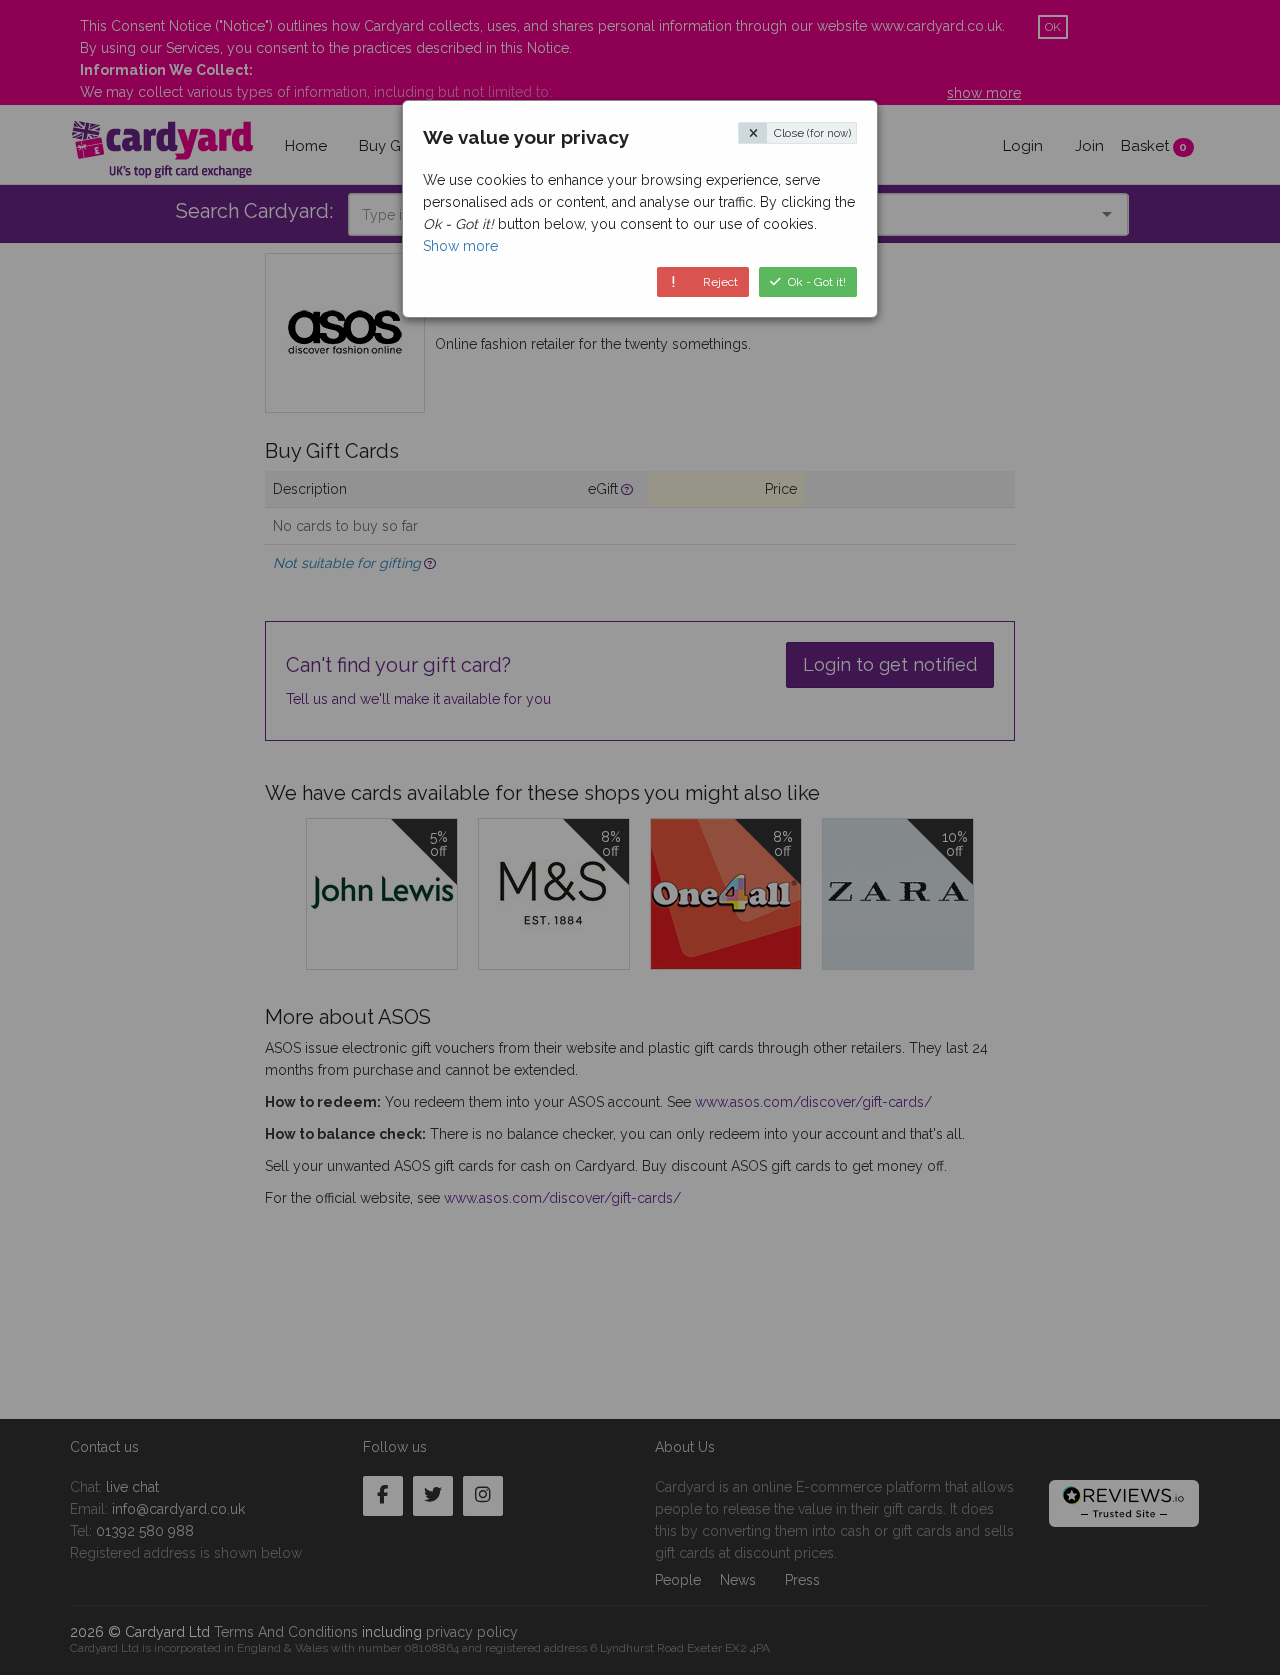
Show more (460, 246)
